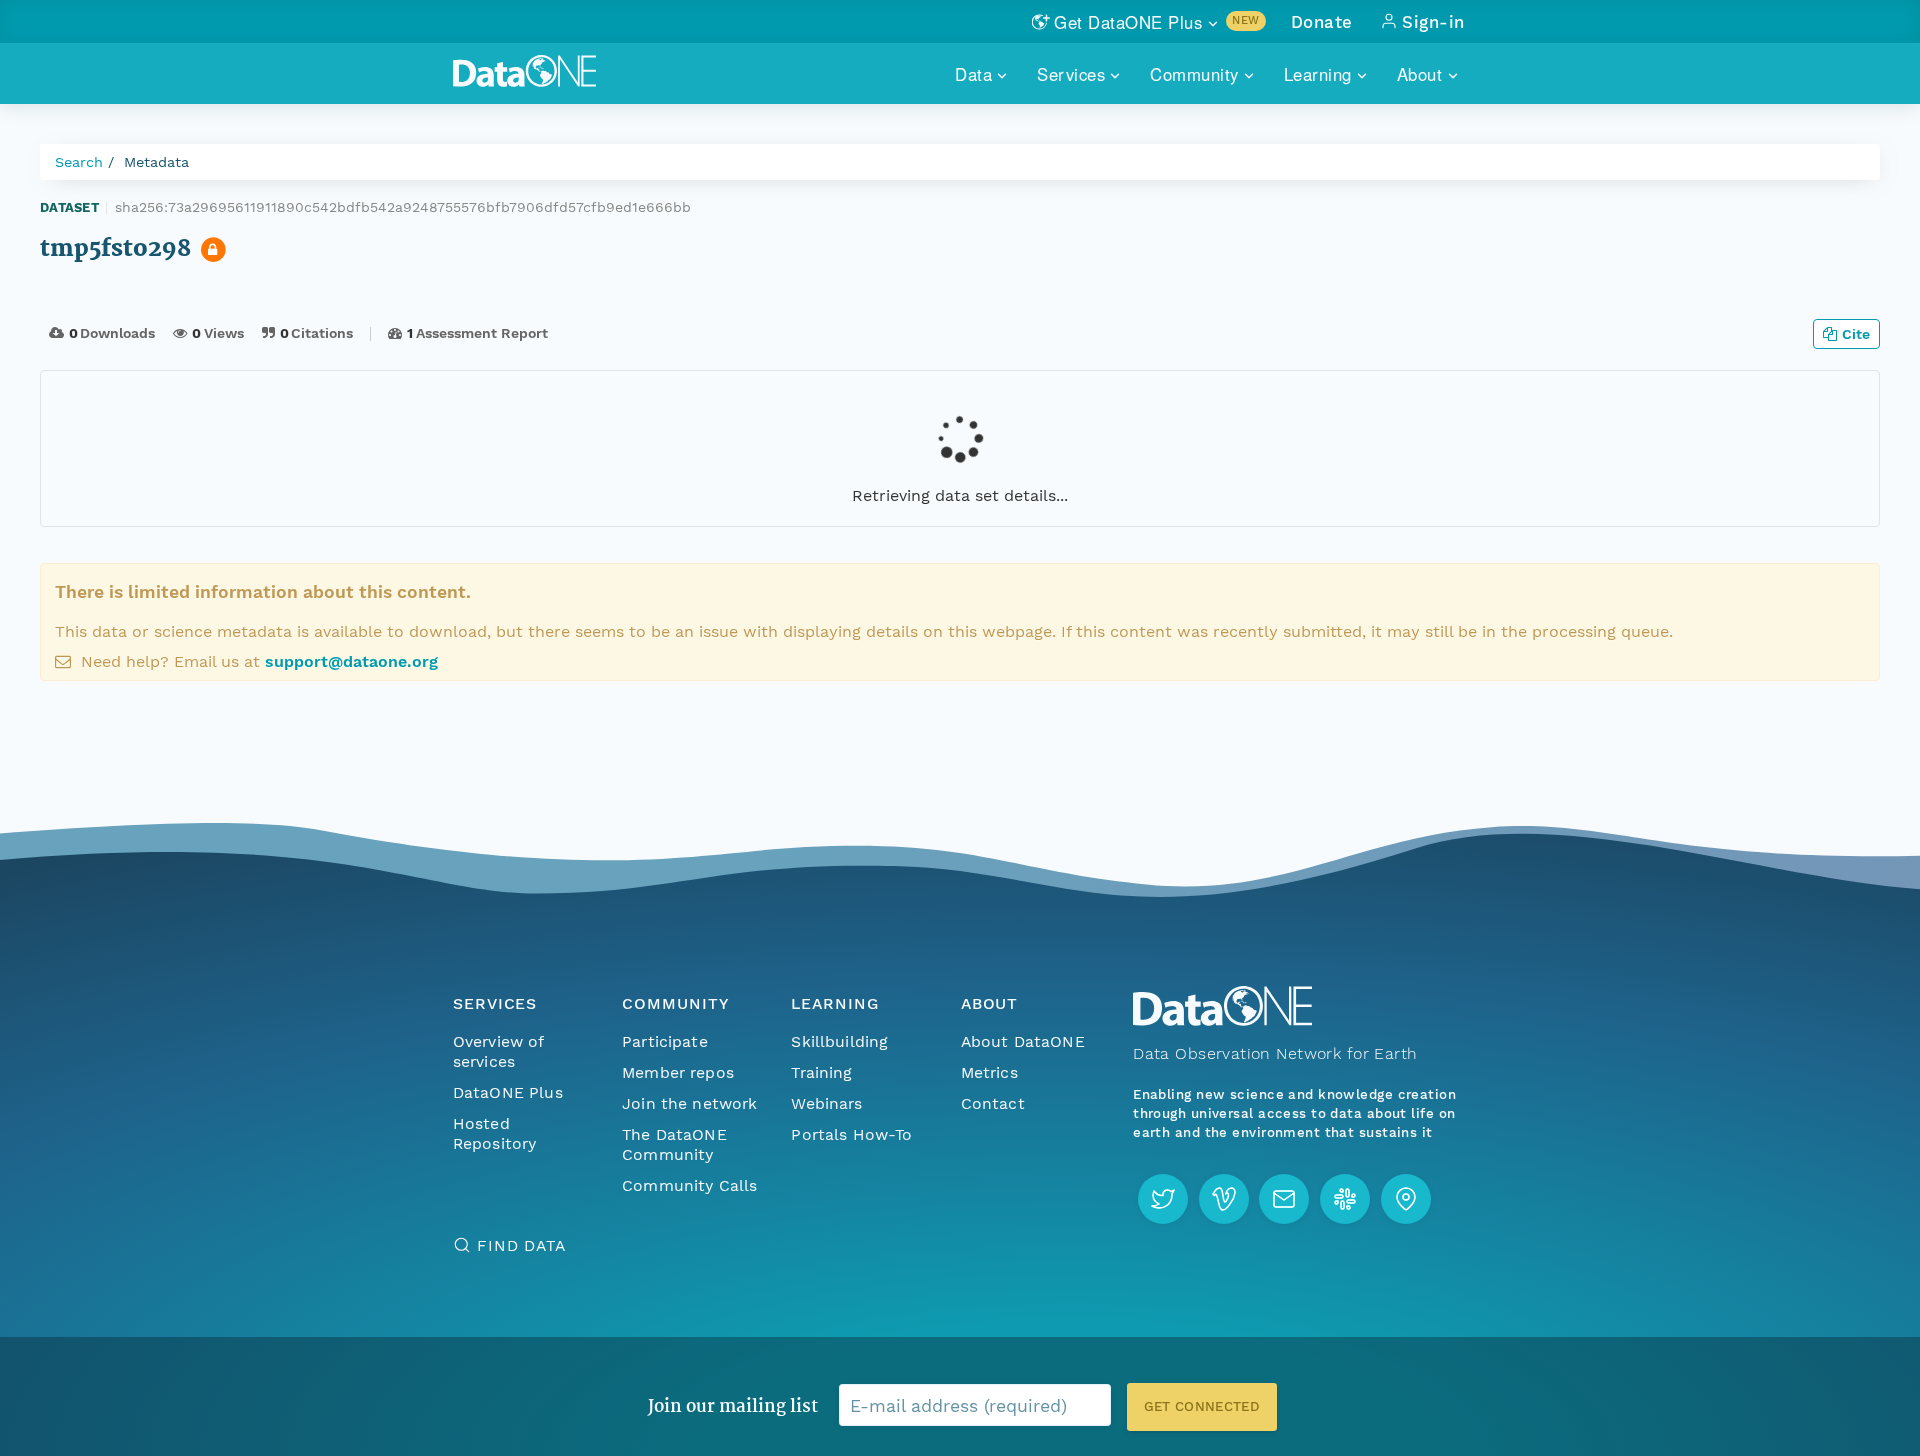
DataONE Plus (508, 1092)
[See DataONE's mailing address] (1406, 1199)
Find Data (521, 1245)
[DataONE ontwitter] (1163, 1199)
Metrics (989, 1072)
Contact (993, 1103)
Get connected (1202, 1406)
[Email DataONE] (1284, 1199)
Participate (665, 1041)
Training (821, 1072)
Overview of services (498, 1051)
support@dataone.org (351, 661)
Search (79, 162)
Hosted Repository (495, 1133)
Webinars (826, 1103)
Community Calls (689, 1185)
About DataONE (1023, 1041)
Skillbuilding (839, 1041)
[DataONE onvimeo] (1224, 1199)
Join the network (690, 1103)
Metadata (156, 162)
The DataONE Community (674, 1144)
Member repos (678, 1072)
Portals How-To (851, 1134)
